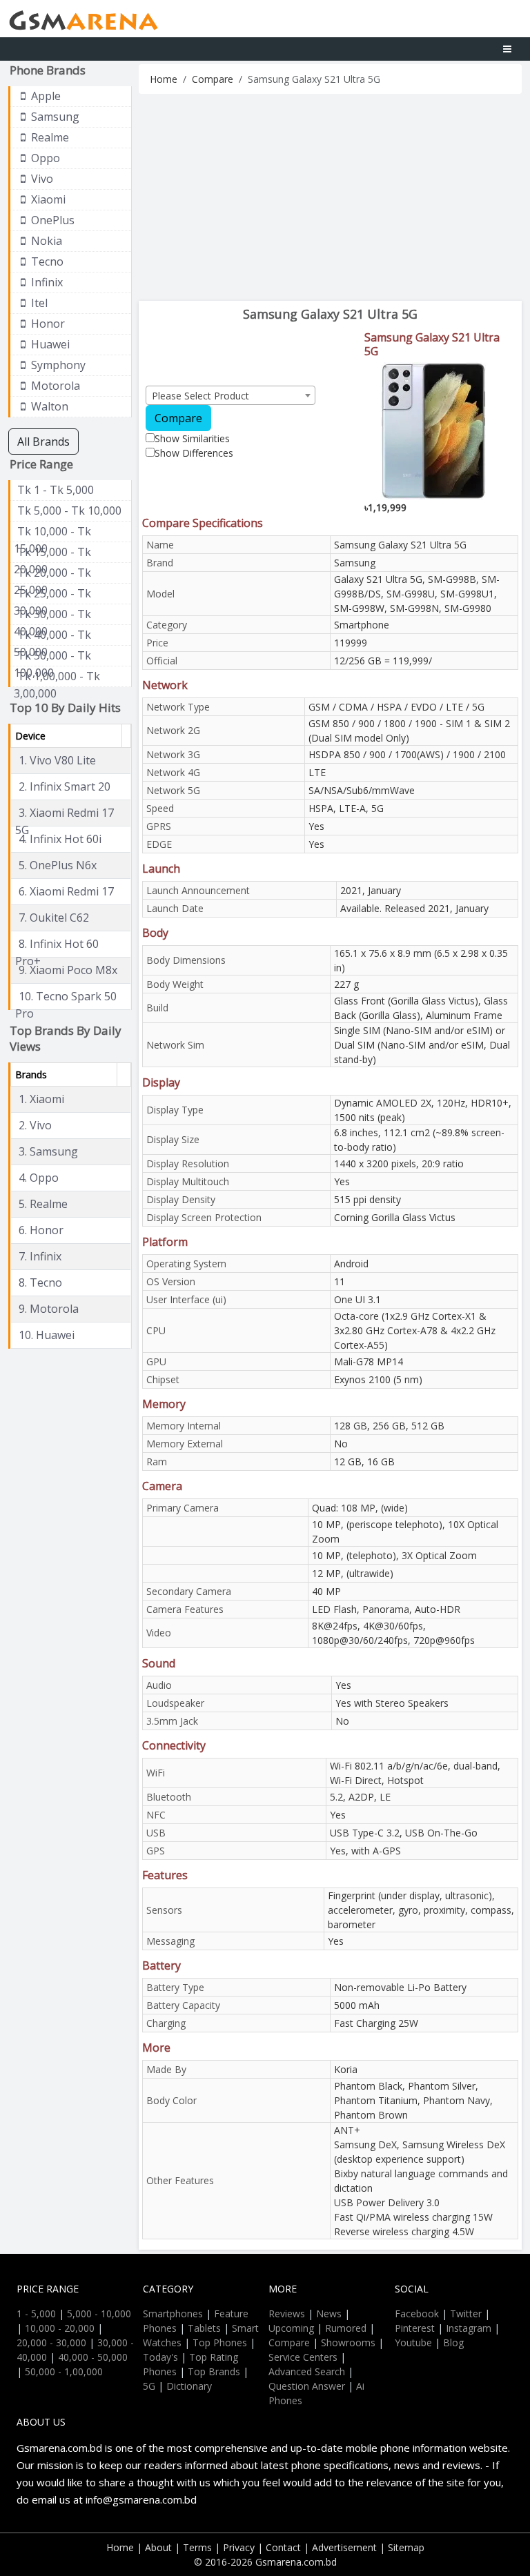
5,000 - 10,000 (99, 2314)
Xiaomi (47, 199)
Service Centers (303, 2357)
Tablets (204, 2328)
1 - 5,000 (36, 2314)
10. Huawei (47, 1335)
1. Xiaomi (41, 1099)
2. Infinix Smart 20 (65, 786)
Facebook (417, 2314)
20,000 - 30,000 (51, 2342)
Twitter (466, 2314)
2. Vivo (35, 1125)
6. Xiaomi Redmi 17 (66, 891)
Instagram (469, 2328)
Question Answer (307, 2386)
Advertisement (344, 2547)
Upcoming (291, 2328)
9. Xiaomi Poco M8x (68, 970)
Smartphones (173, 2314)
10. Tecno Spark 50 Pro (66, 997)
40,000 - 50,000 (93, 2357)
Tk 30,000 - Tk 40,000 (52, 615)
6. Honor (41, 1230)
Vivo (41, 179)
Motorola (54, 386)
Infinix (46, 282)
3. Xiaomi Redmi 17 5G (65, 813)
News (329, 2314)
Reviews (287, 2314)
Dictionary (189, 2386)
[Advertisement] (331, 197)
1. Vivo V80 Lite (57, 760)
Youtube (413, 2342)
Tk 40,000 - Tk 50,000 (52, 635)
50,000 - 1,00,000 (64, 2371)
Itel (38, 303)
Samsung (54, 117)
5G (149, 2386)
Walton (48, 406)
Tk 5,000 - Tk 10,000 (69, 511)
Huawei (49, 344)
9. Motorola (49, 1309)
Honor (47, 324)
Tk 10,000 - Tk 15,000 (52, 532)
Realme (49, 137)
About (158, 2547)
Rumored (346, 2328)
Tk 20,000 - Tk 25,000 (52, 573)
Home (164, 79)
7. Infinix (40, 1256)
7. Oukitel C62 (54, 918)
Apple (45, 96)
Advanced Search (307, 2371)
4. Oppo (39, 1178)
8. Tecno (40, 1282)
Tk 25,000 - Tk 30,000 (52, 594)
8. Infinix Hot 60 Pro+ (57, 944)
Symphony (57, 365)
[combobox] (230, 395)
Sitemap (406, 2547)
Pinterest (415, 2328)
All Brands (43, 442)
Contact (283, 2547)
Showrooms (348, 2342)
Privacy (239, 2547)
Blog (453, 2342)
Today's (160, 2357)
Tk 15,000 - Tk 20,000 (52, 553)
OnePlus (51, 220)
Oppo (44, 158)
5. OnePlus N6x (58, 865)
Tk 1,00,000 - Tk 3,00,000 (57, 677)
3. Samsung (48, 1151)
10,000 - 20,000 (60, 2328)
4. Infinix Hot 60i (60, 839)
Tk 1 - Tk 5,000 (56, 490)
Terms (197, 2547)
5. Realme (43, 1204)
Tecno (46, 261)
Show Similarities (192, 438)
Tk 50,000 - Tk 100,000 (52, 656)
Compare (213, 79)
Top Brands (214, 2371)
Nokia (45, 241)
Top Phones (220, 2342)
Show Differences (194, 453)
